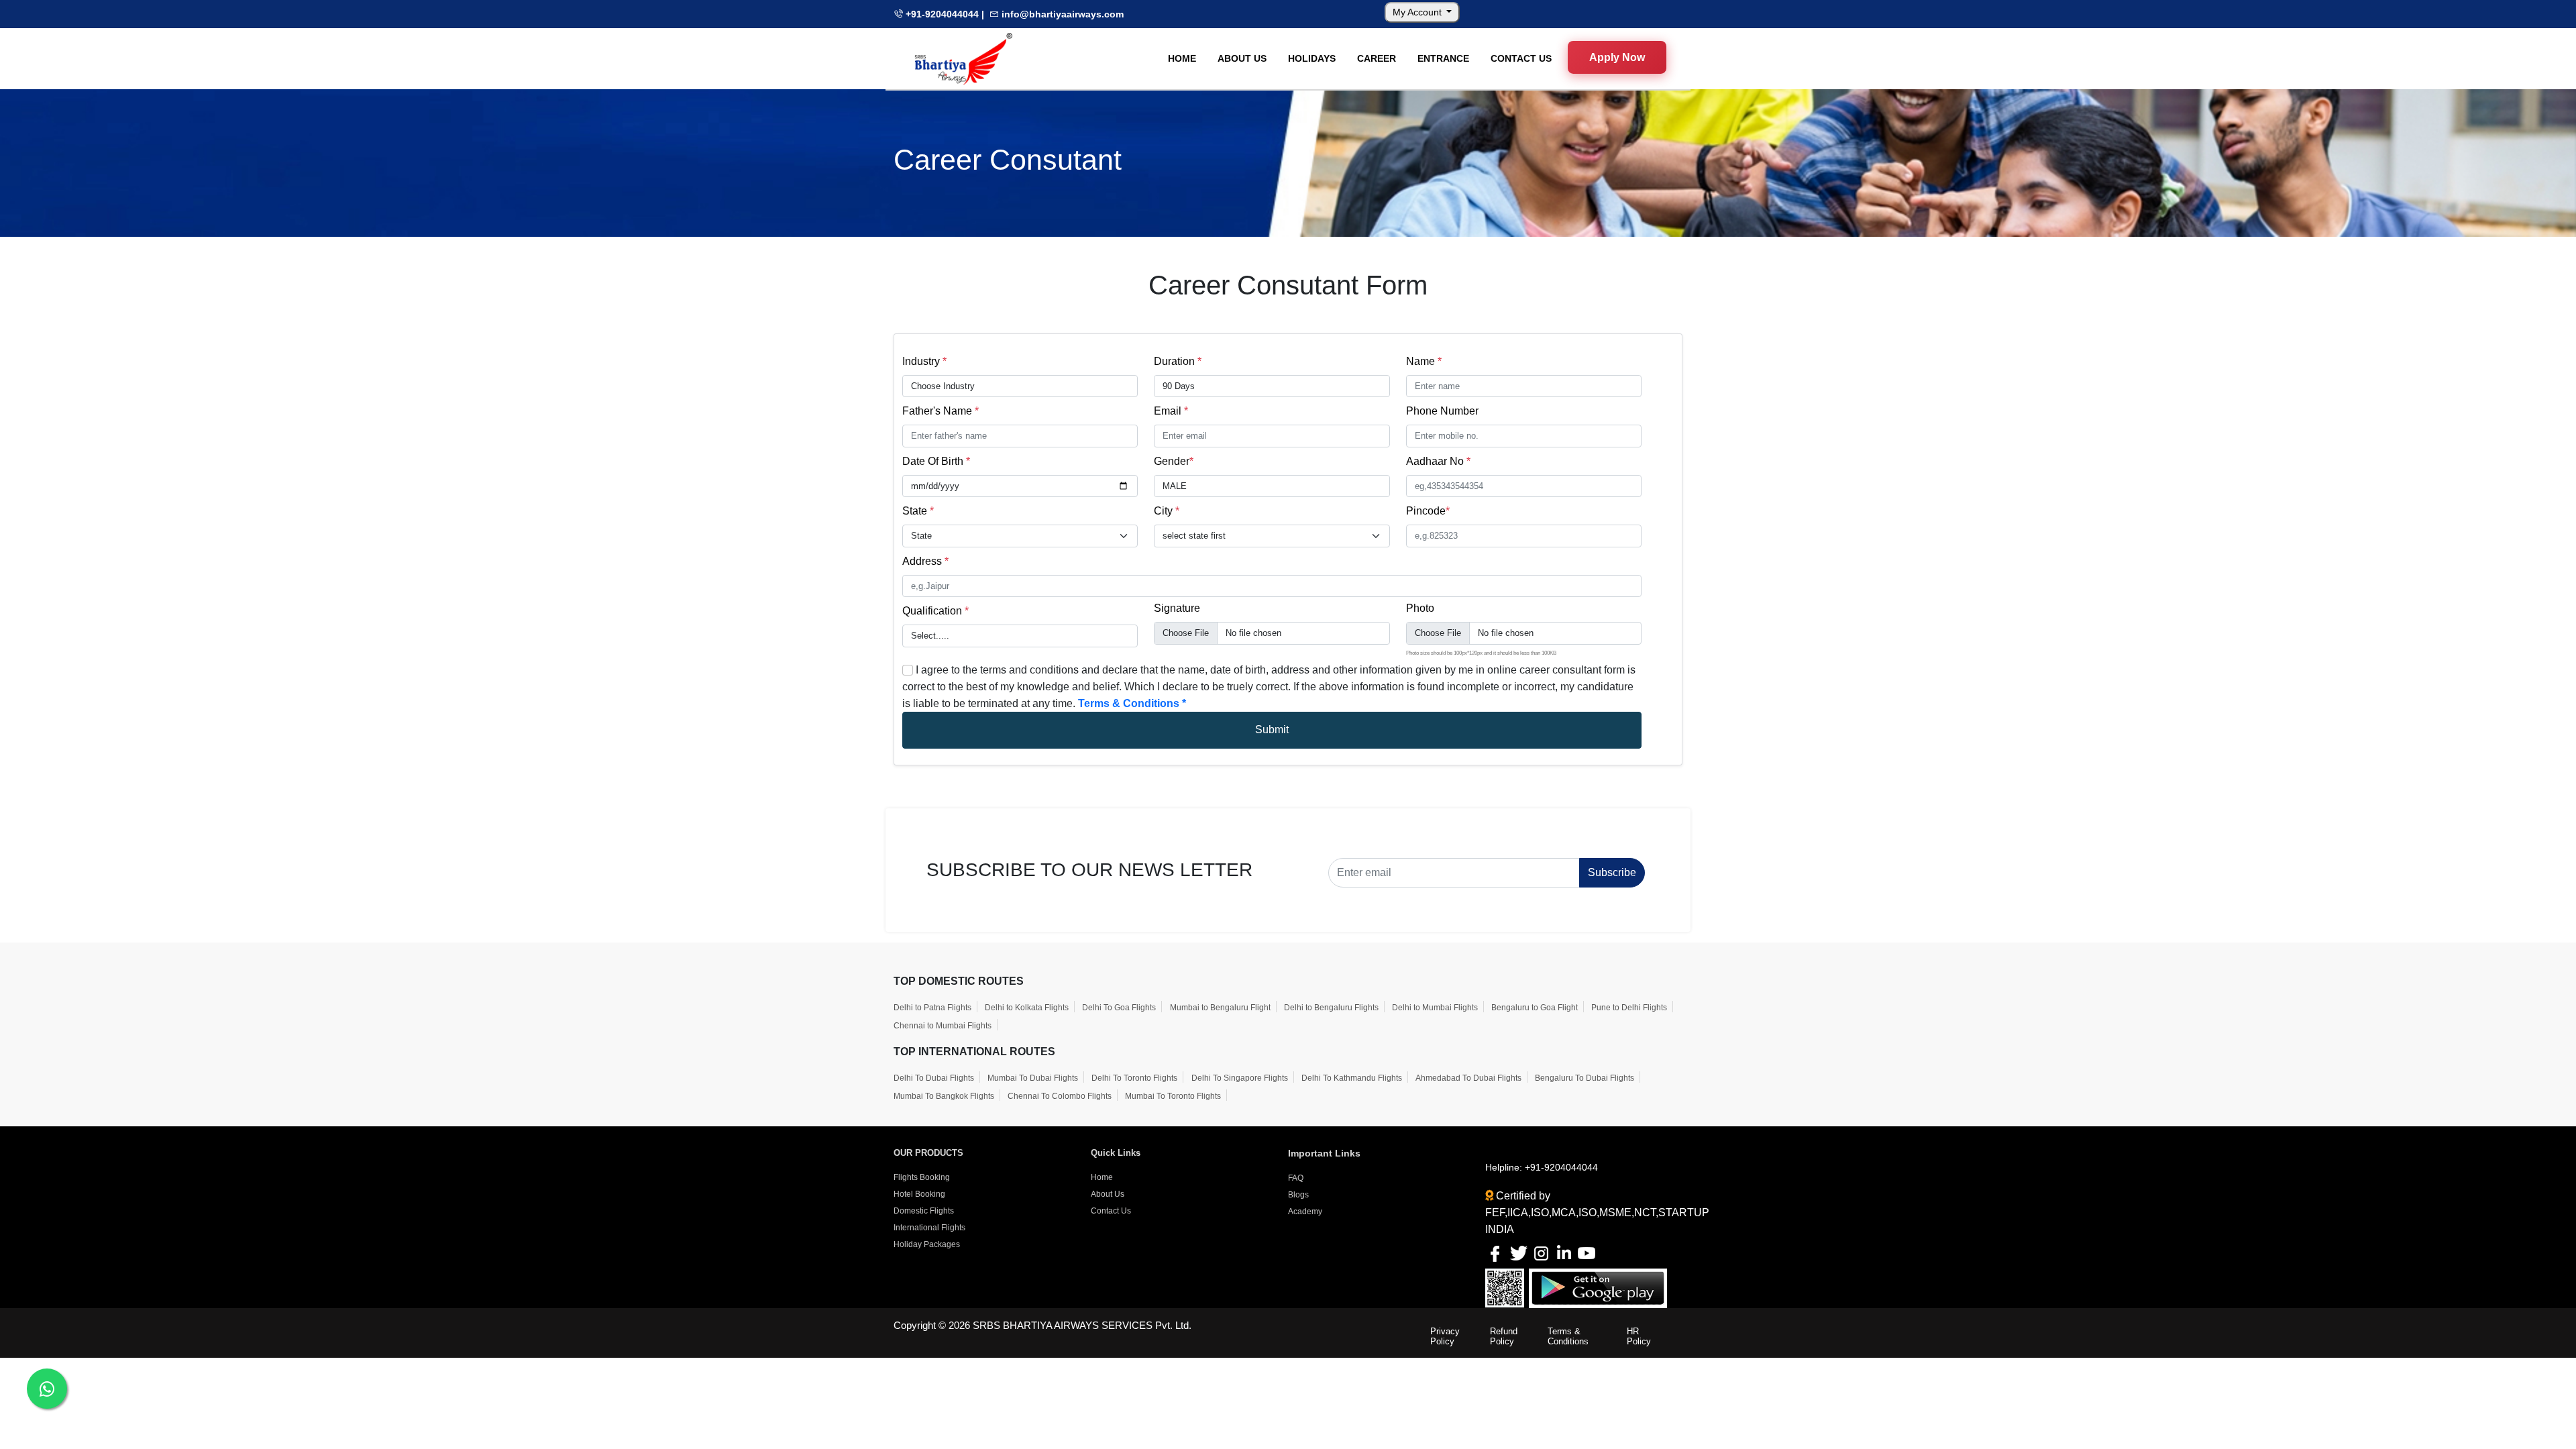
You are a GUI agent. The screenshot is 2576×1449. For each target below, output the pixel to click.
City (1167, 511)
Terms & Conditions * (1132, 703)
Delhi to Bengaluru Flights (1331, 1008)
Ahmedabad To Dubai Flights (1468, 1078)
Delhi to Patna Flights (932, 1008)
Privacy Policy (1445, 1336)
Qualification (935, 611)
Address (925, 561)
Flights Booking (922, 1177)
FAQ (1296, 1178)
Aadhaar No (1438, 461)
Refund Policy (1504, 1336)
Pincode (1428, 511)
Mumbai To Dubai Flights (1033, 1078)
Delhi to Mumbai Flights (1435, 1008)
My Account (1418, 12)
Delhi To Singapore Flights (1240, 1078)
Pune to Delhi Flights (1629, 1008)
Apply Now (1617, 58)
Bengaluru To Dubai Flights (1585, 1078)
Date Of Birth (936, 461)
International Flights (929, 1228)
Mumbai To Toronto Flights (1173, 1096)
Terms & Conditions (1568, 1336)
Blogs (1298, 1195)
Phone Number (1442, 411)
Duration (1178, 361)
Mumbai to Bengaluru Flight (1220, 1008)
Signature (1177, 608)
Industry (924, 361)
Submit (1272, 730)
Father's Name (941, 411)
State (918, 511)
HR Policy (1639, 1336)
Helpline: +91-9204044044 (1542, 1167)
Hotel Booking (919, 1194)
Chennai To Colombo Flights (1060, 1096)
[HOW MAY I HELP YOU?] (47, 1389)
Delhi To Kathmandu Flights (1352, 1078)
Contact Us (1111, 1211)
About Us (1108, 1194)
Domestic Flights (924, 1211)
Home (1102, 1177)
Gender (1174, 461)
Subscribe (1612, 872)
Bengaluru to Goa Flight (1535, 1008)
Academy (1305, 1212)
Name (1424, 361)
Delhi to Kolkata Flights (1027, 1008)
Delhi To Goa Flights (1119, 1008)
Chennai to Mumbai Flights (943, 1026)
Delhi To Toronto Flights (1134, 1078)
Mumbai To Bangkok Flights (944, 1096)
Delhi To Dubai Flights (934, 1078)
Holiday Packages (927, 1244)
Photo (1420, 608)
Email (1171, 411)
